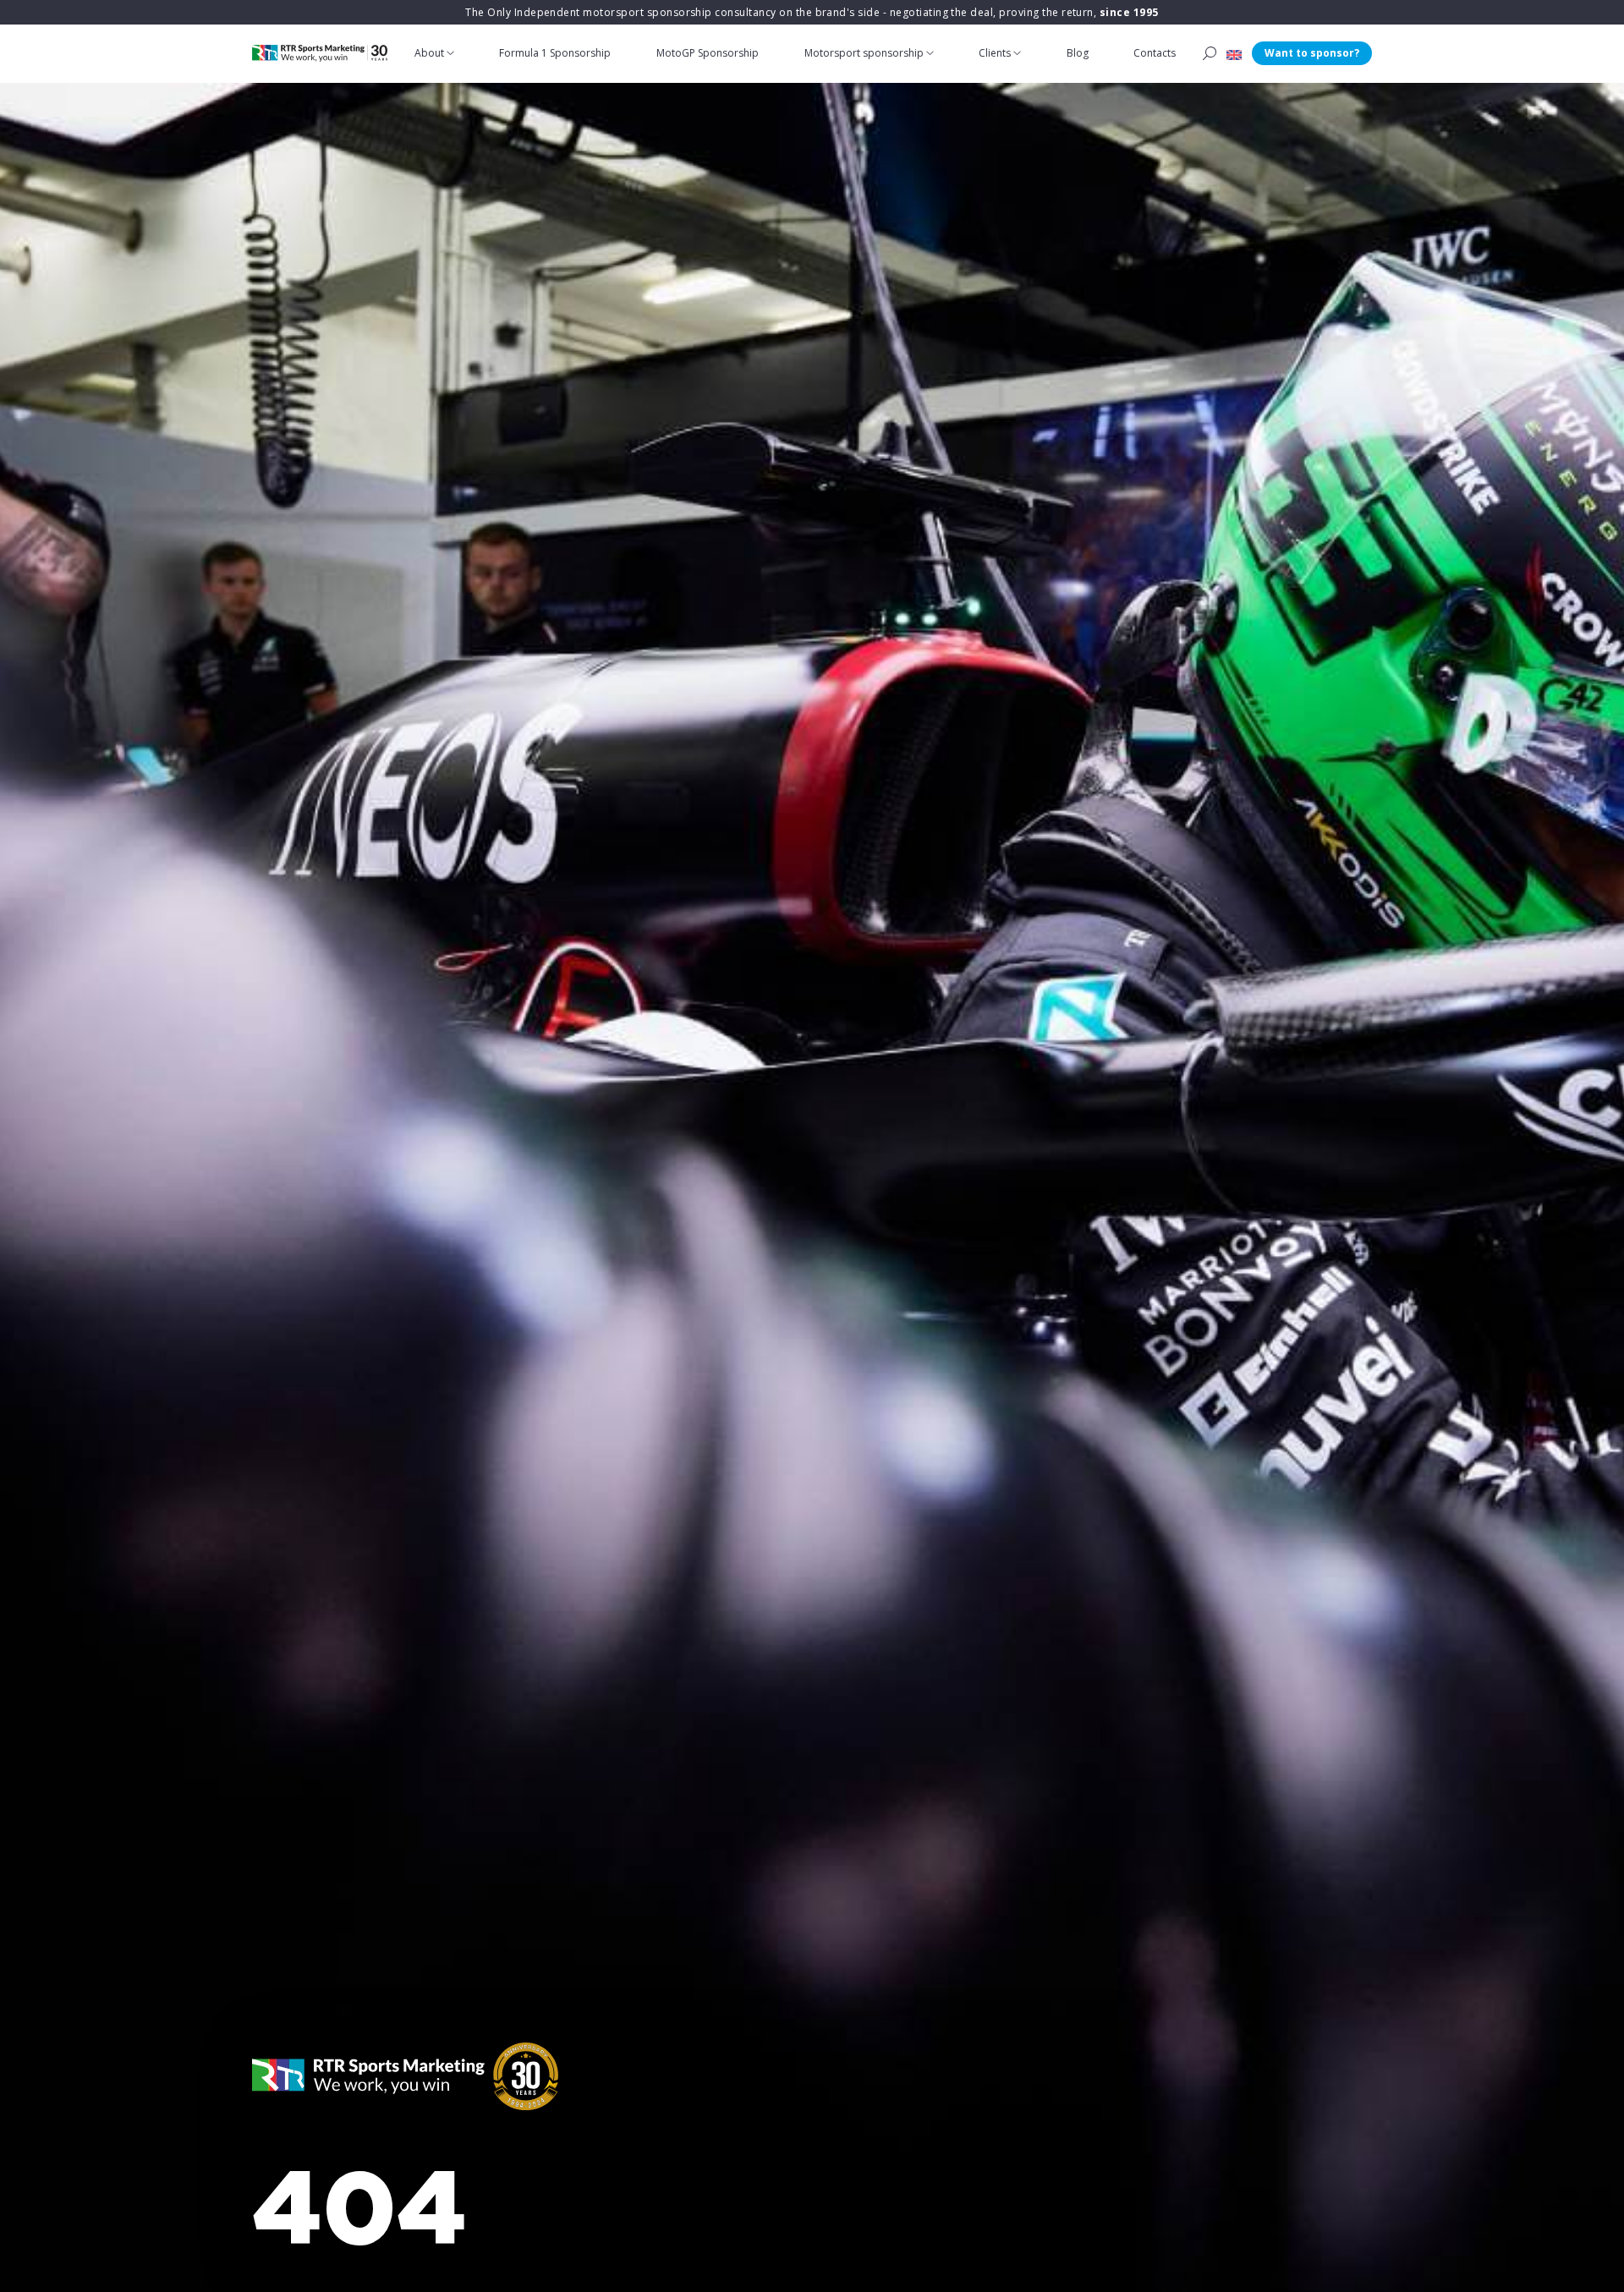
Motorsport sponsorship (864, 53)
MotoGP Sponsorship (708, 53)
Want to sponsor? (1312, 53)
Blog (1078, 53)
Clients (995, 53)
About (429, 53)
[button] (1234, 53)
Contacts (1155, 53)
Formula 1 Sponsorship (555, 53)
